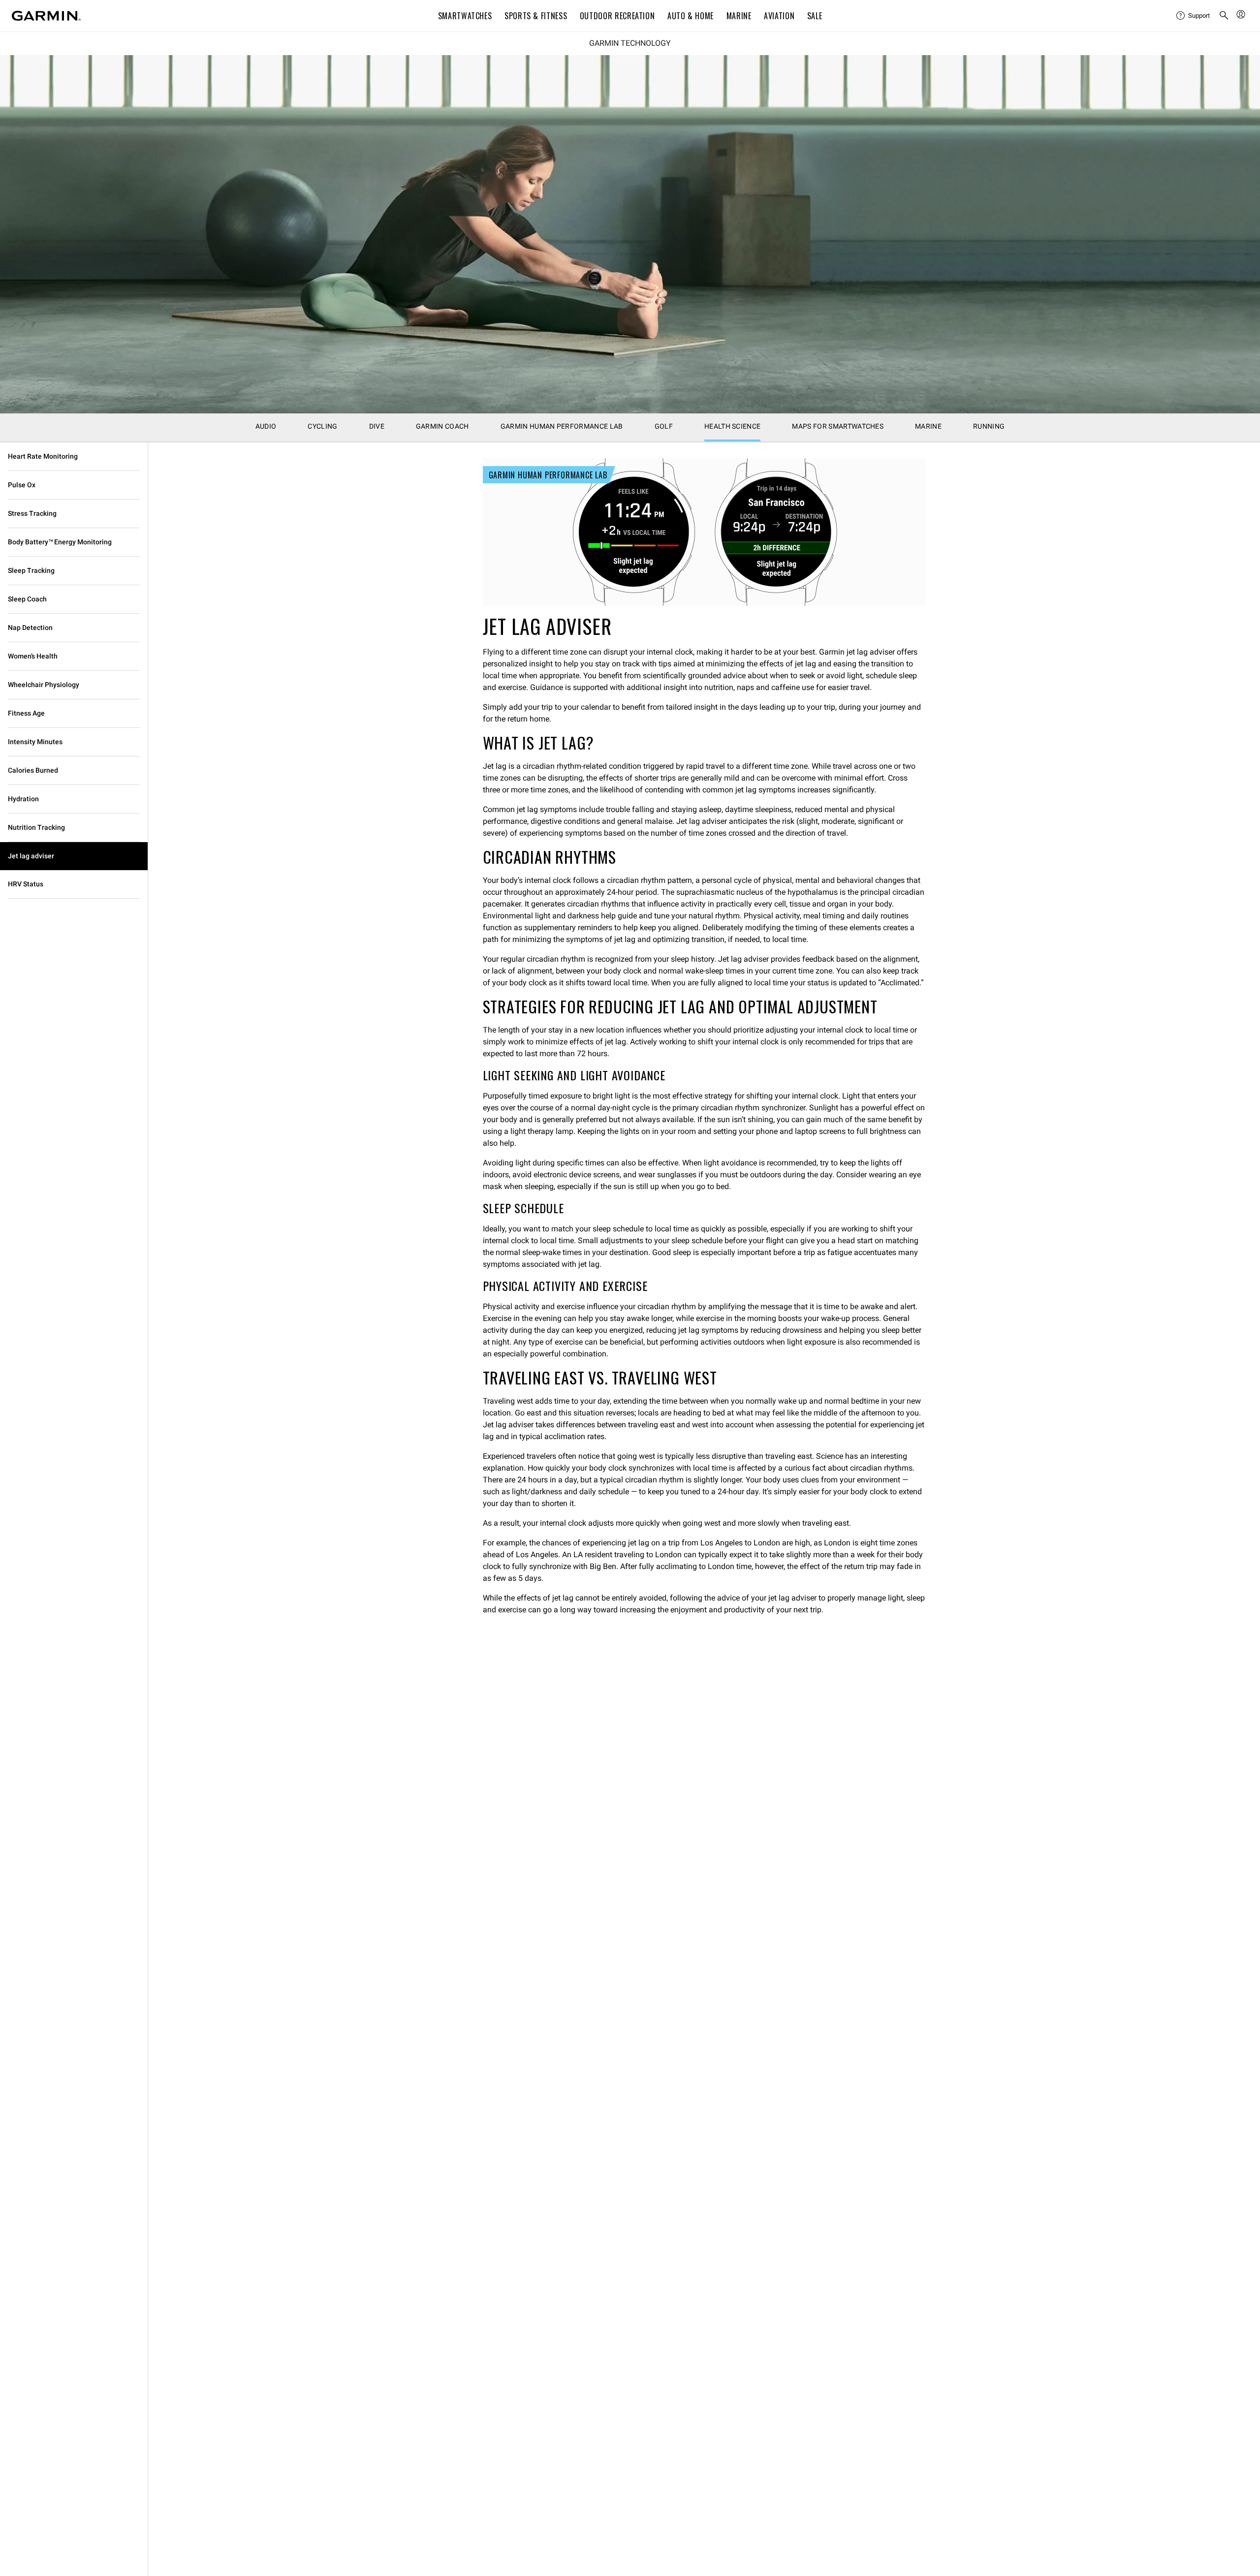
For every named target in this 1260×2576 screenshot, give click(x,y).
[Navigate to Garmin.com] (46, 16)
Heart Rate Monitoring (43, 456)
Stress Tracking (32, 513)
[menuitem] (1194, 16)
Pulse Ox (22, 485)
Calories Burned (33, 770)
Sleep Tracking (31, 570)
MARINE (739, 16)
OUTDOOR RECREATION (617, 16)
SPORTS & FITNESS (536, 16)
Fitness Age (26, 713)
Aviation (779, 16)
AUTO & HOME (691, 16)
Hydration (23, 799)
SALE (815, 16)
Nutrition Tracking (36, 827)
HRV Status (26, 884)
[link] (630, 234)
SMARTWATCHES (465, 16)
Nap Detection (30, 628)
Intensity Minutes (35, 742)
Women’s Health (33, 656)
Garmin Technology (630, 43)
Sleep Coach (27, 599)
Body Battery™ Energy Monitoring (60, 542)
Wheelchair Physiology (44, 685)
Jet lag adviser (31, 856)
